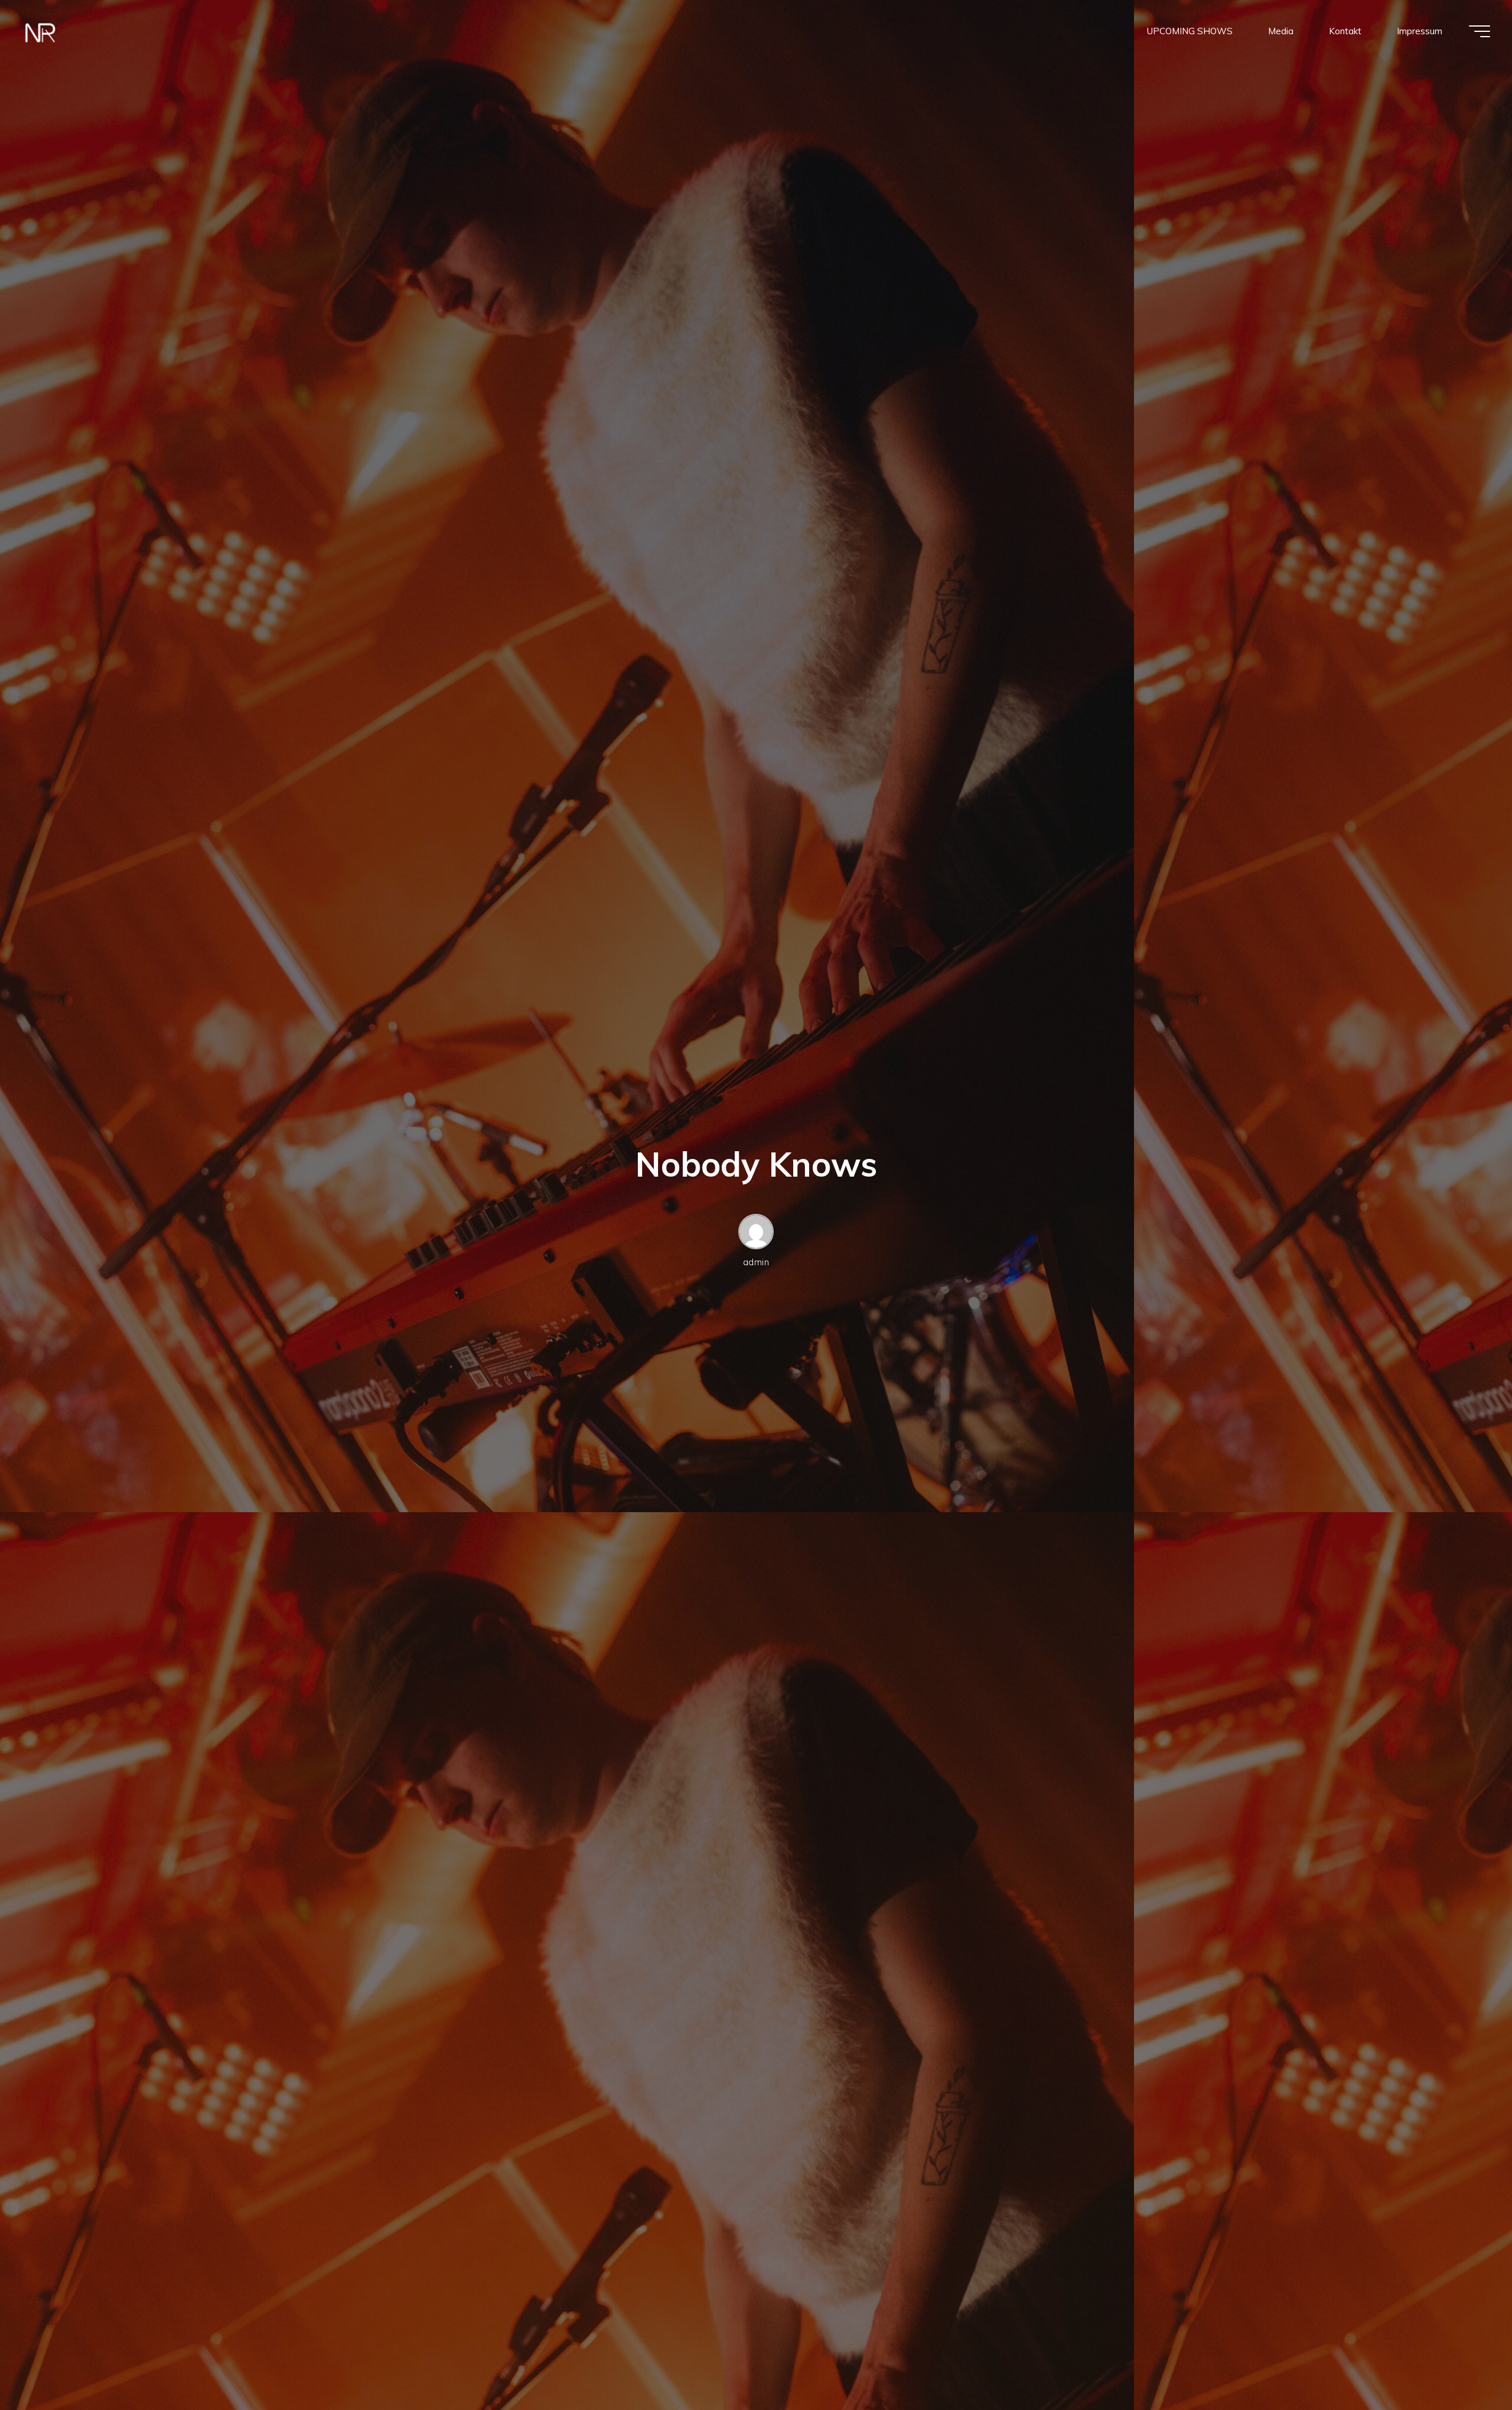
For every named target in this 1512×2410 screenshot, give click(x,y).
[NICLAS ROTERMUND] (40, 31)
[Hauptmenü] (1480, 31)
